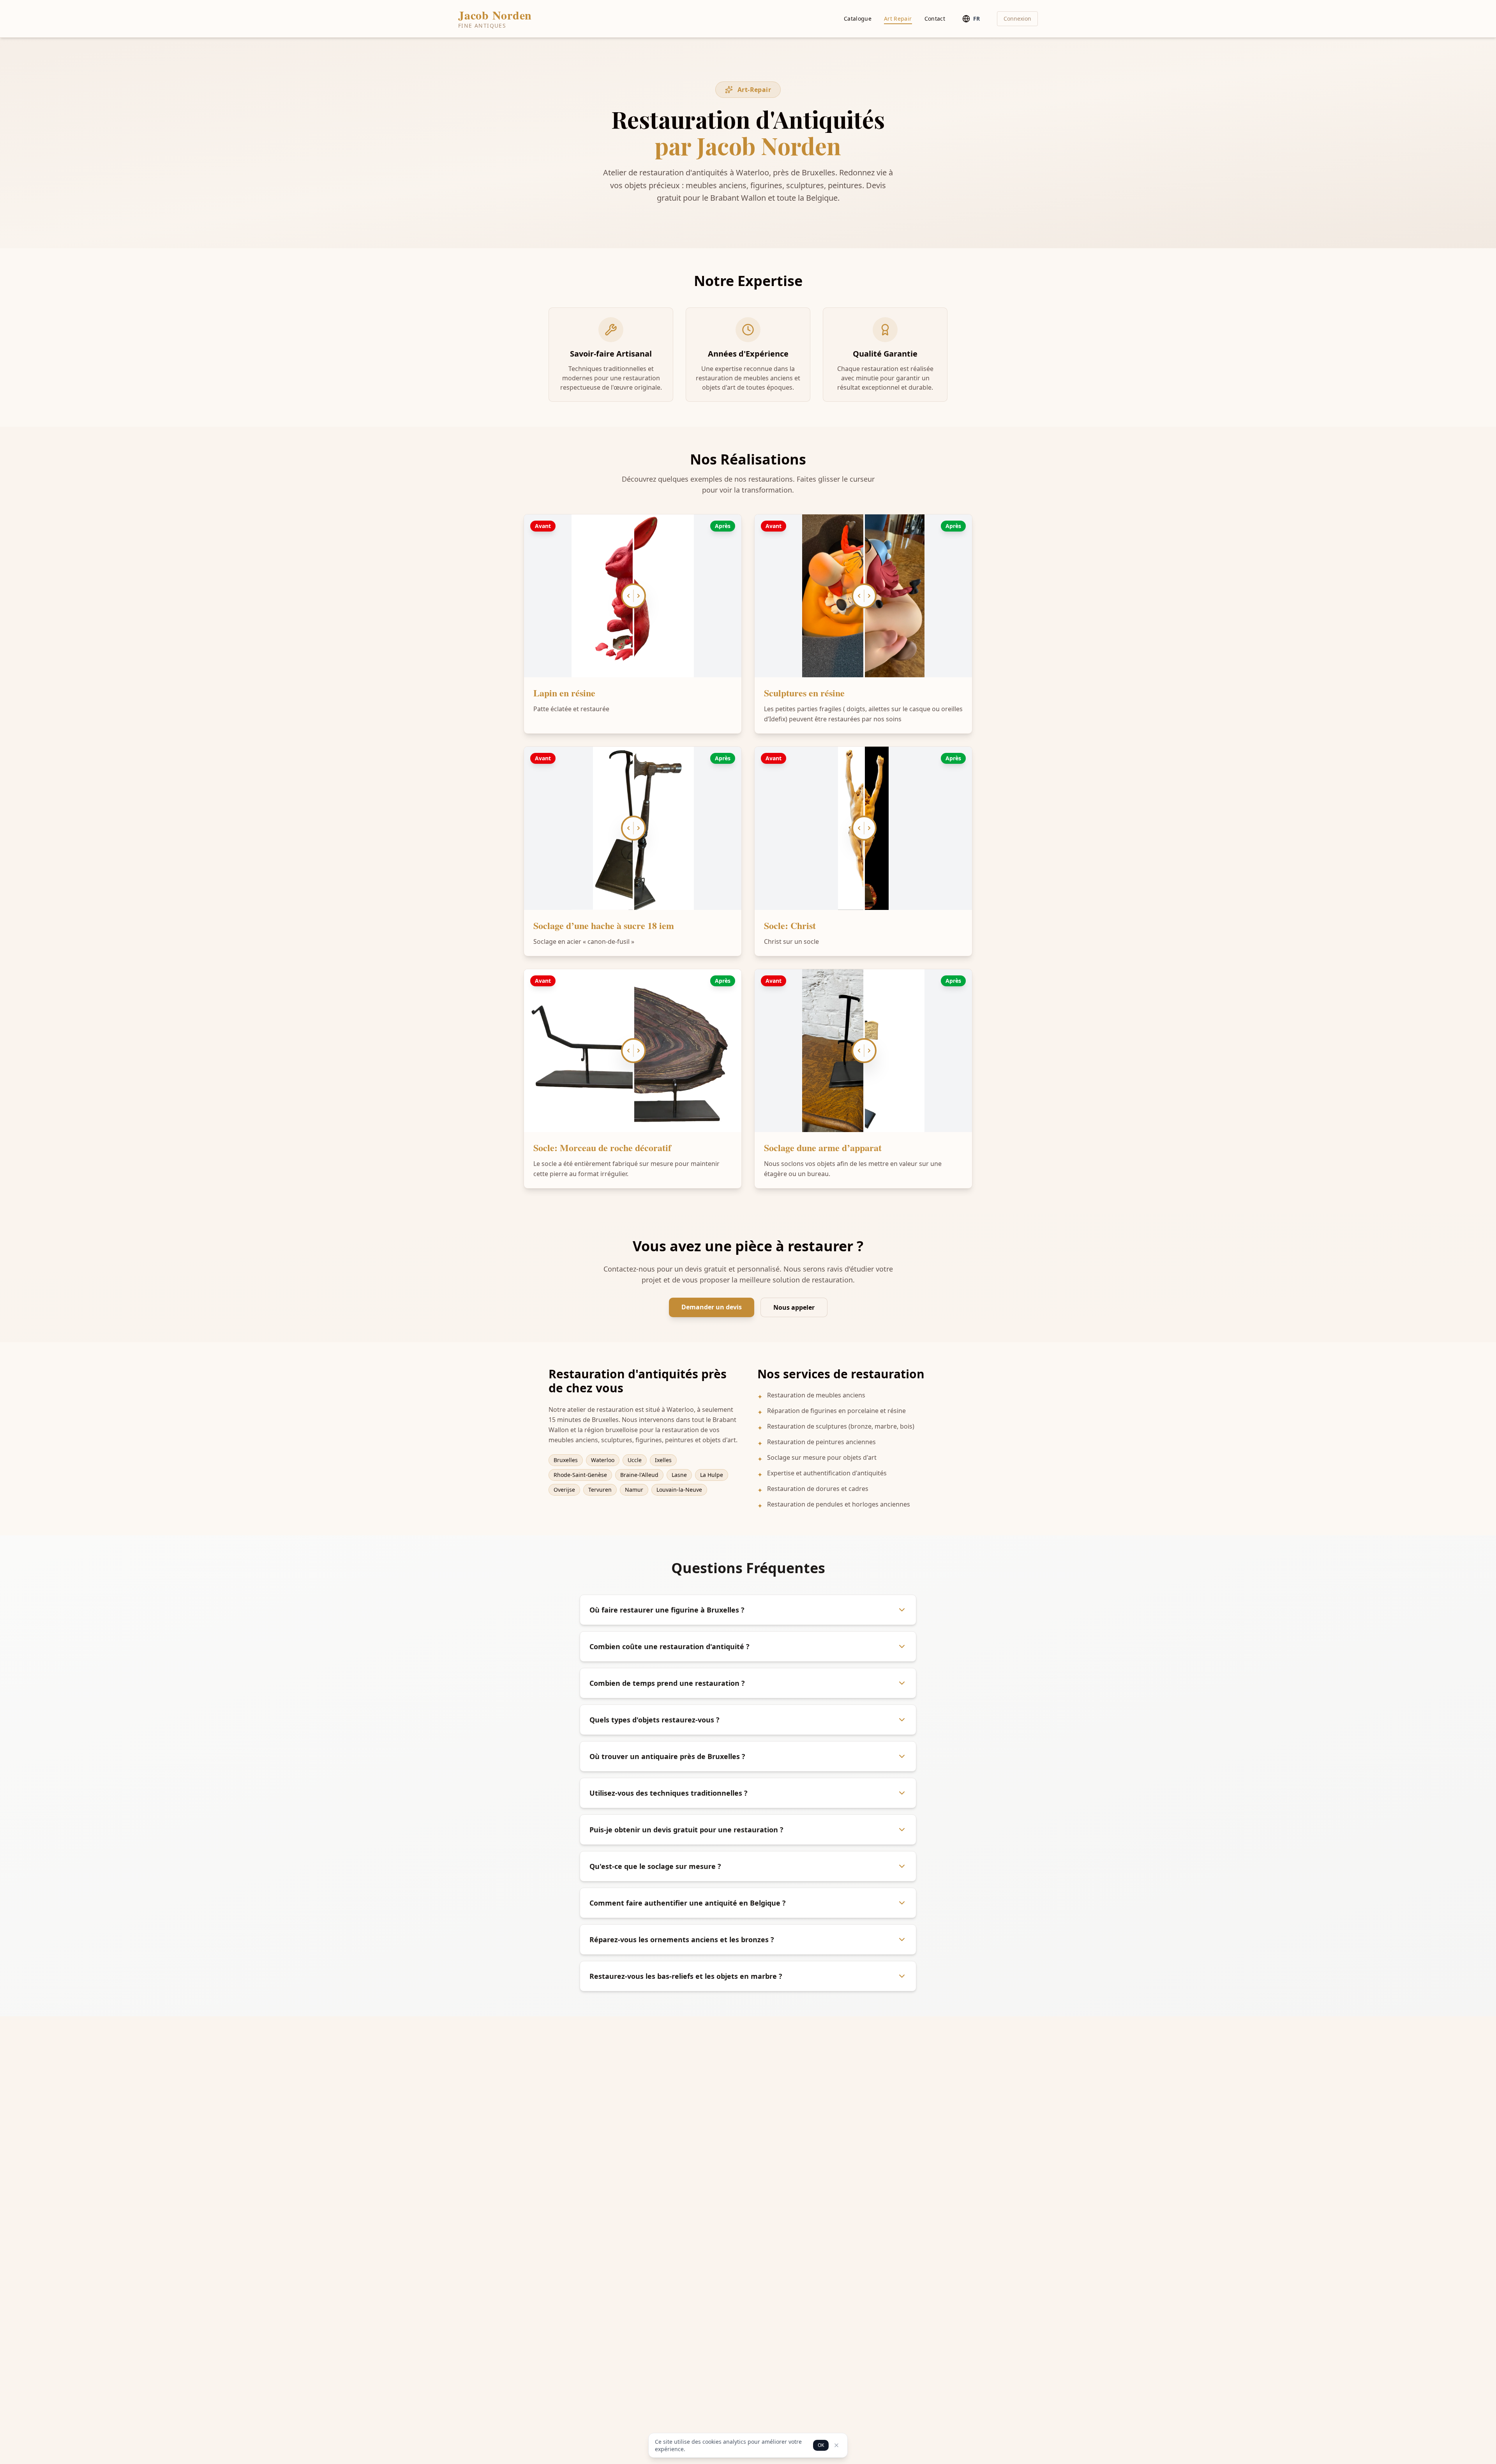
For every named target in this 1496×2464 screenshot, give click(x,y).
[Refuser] (836, 2445)
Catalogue (858, 19)
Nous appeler (794, 1307)
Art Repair (898, 19)
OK (821, 2445)
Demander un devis (712, 1307)
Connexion (1017, 19)
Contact (935, 19)
